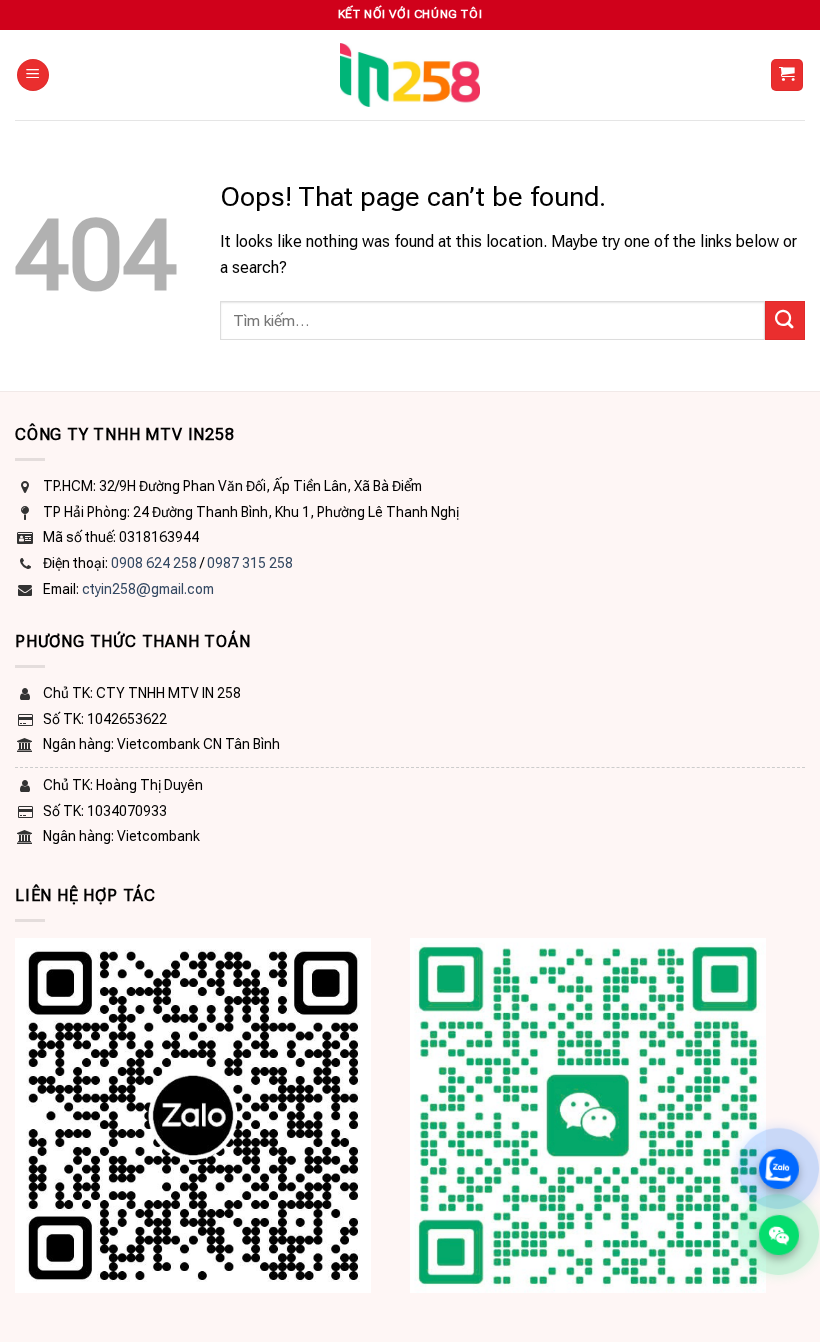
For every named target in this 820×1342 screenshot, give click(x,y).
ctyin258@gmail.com (148, 589)
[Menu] (33, 75)
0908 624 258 (154, 563)
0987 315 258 (250, 563)
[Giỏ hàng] (787, 75)
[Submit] (785, 320)
